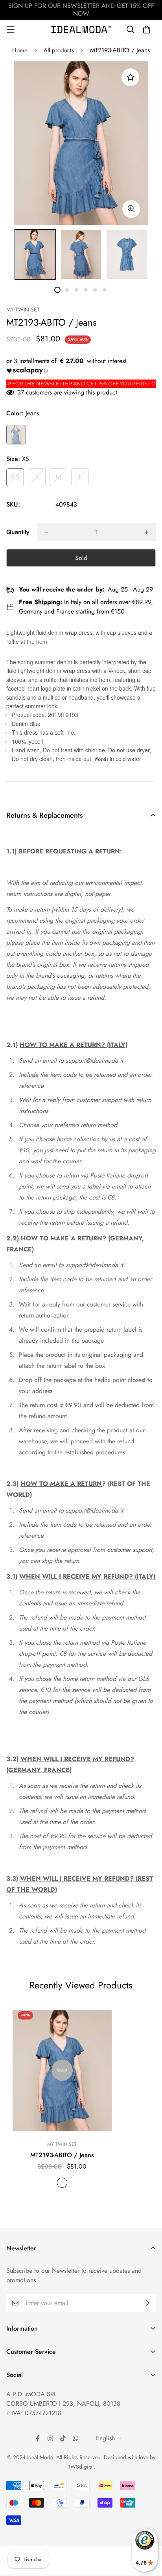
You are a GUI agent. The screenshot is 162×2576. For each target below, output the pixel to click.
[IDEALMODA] (81, 29)
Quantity (18, 532)
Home (20, 50)
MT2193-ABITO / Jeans (62, 2155)
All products (59, 50)
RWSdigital (80, 2467)
